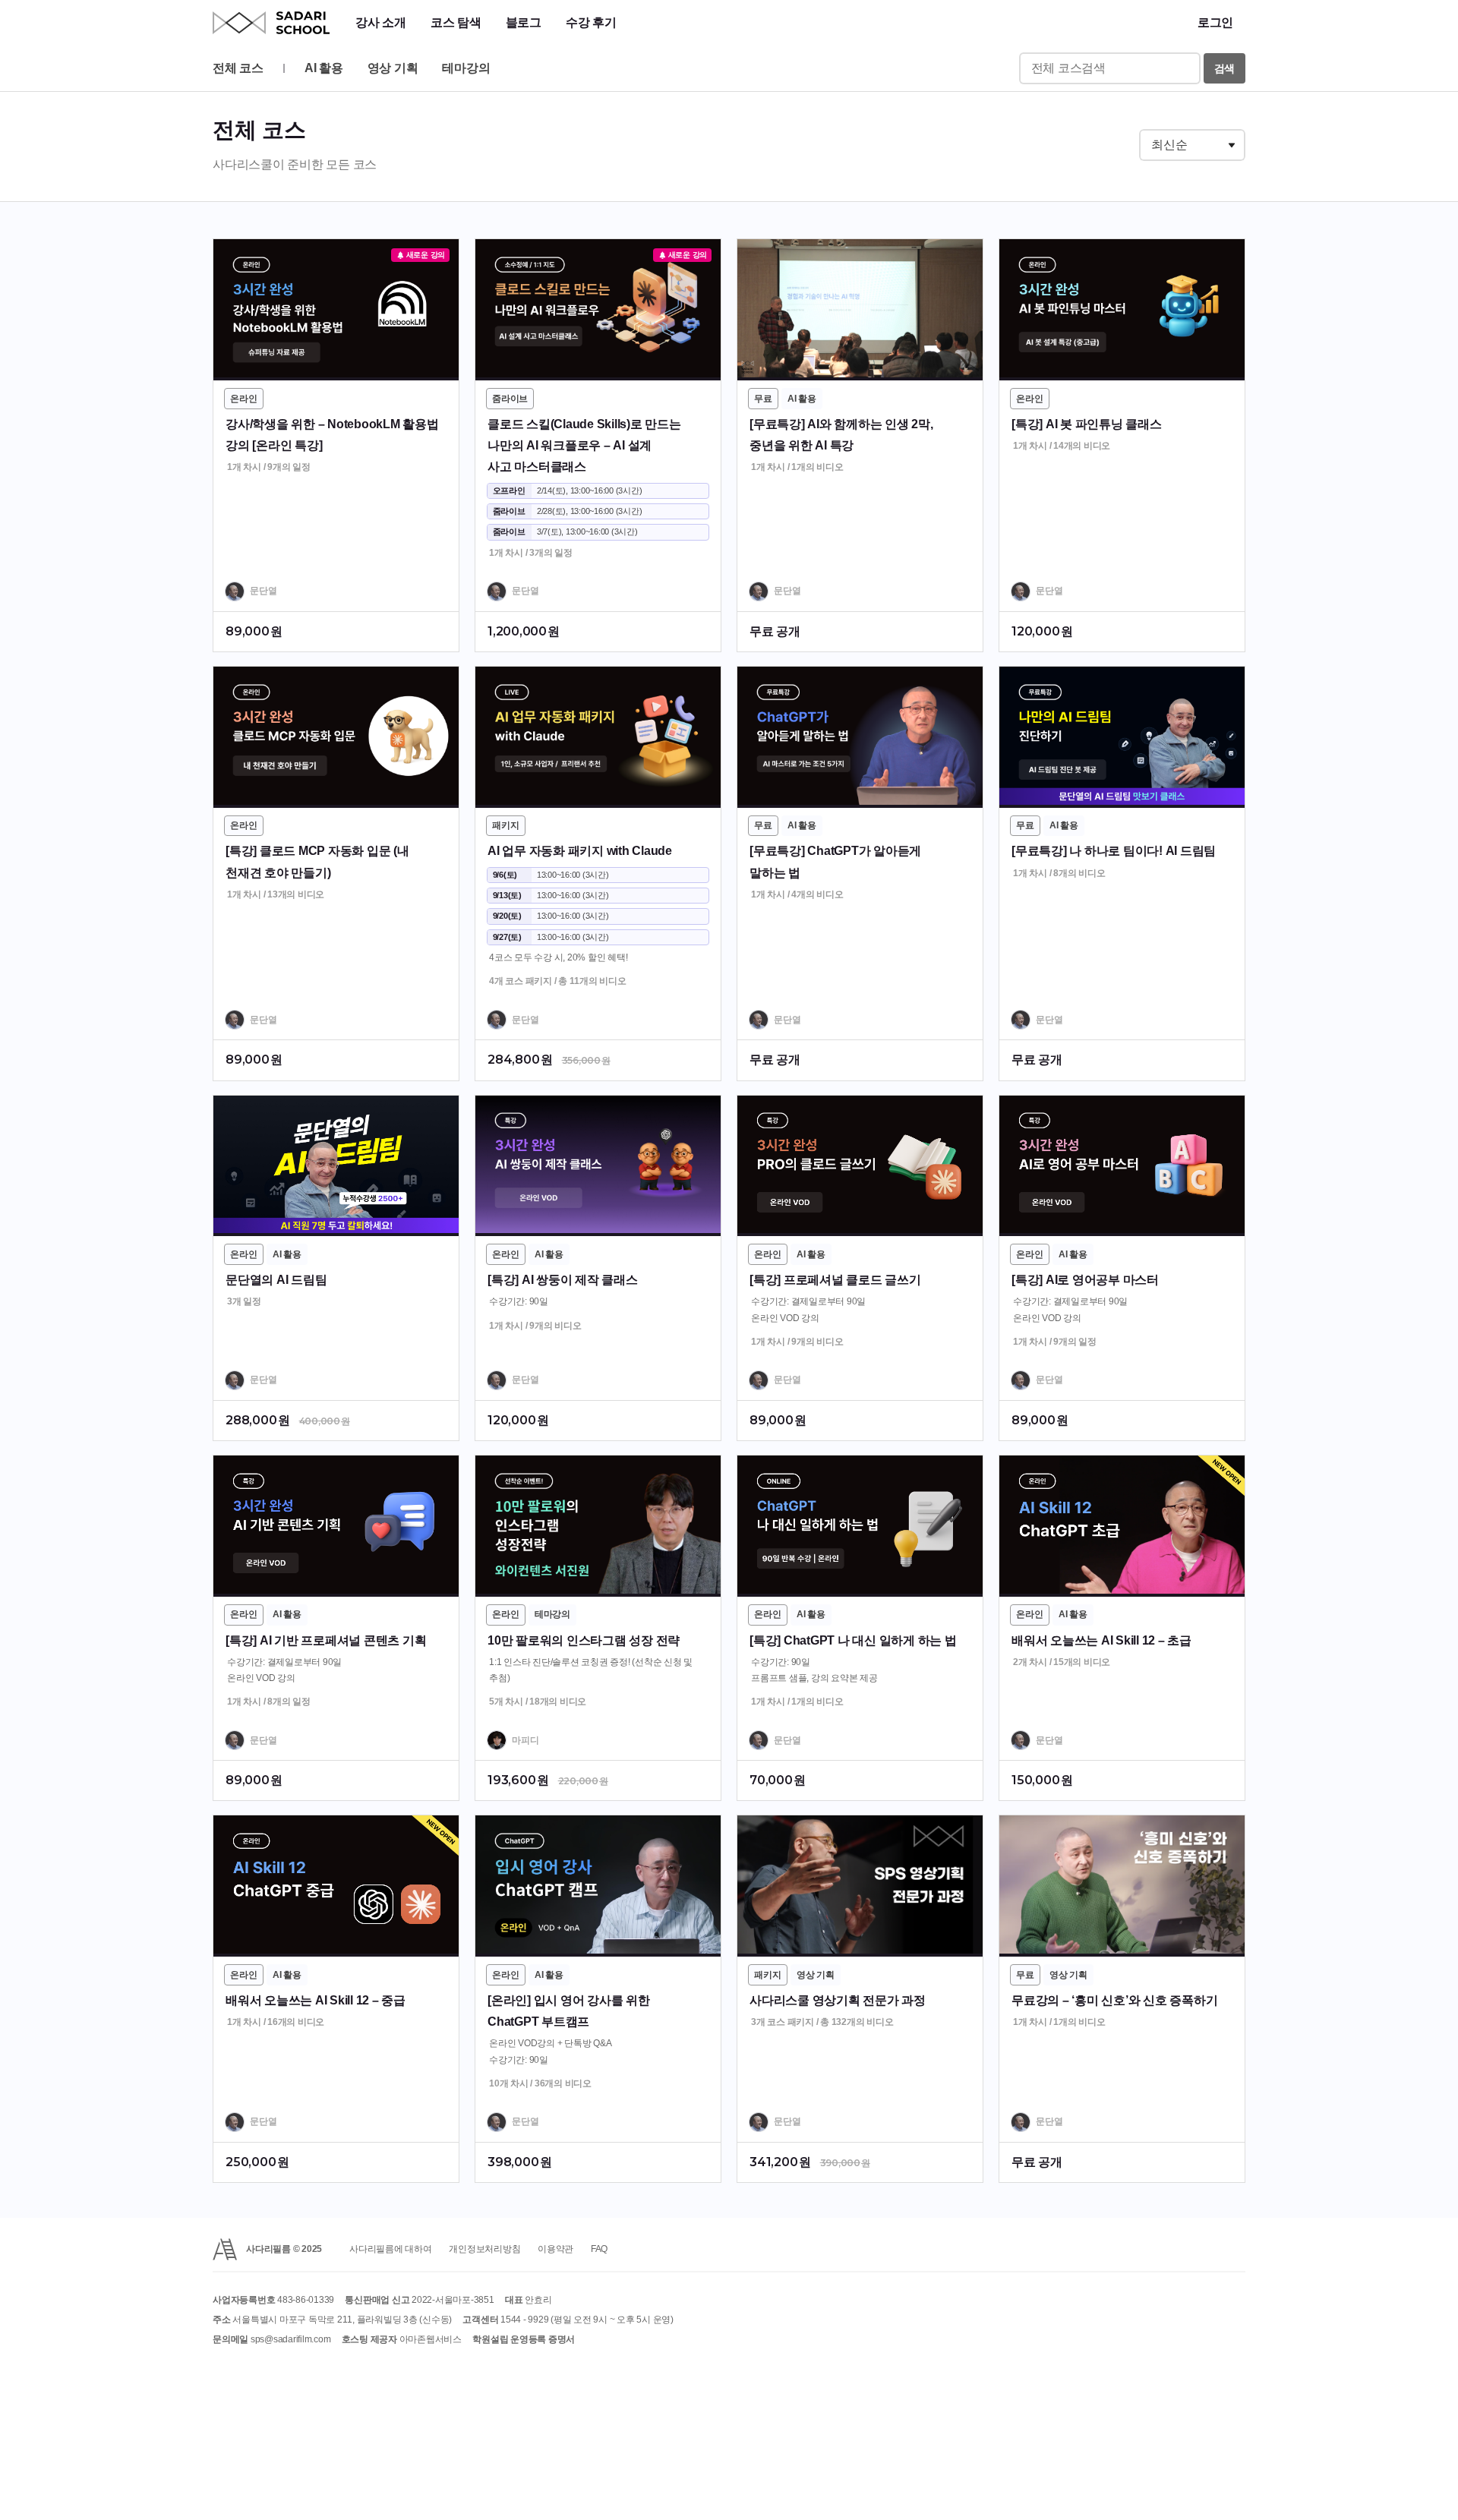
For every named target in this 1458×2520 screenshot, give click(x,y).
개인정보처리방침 (484, 2249)
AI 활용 (324, 68)
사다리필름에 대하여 (391, 2249)
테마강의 (466, 68)
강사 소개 (381, 22)
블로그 (524, 22)
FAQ (599, 2249)
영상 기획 (393, 68)
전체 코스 (238, 68)
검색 (1225, 68)
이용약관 (555, 2249)
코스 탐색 (456, 22)
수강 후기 (591, 22)
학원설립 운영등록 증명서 (524, 2339)
